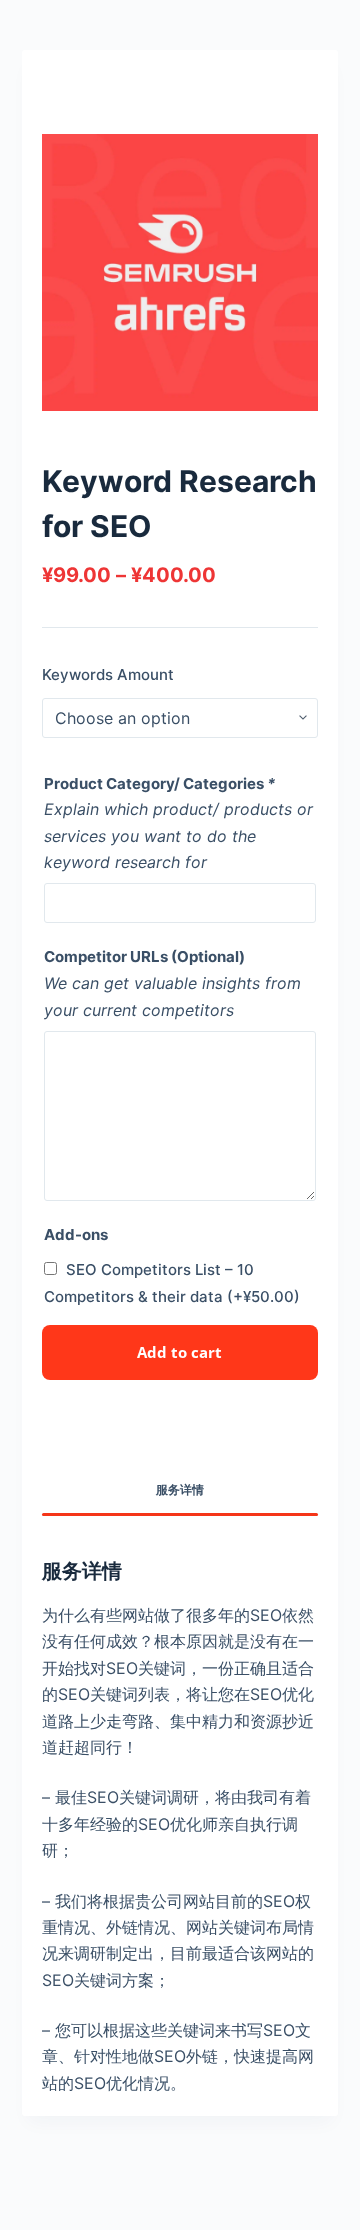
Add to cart (179, 1352)
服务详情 (180, 1489)
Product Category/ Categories (159, 783)
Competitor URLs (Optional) (144, 956)
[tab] (180, 1490)
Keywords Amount (108, 674)
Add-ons (76, 1234)
